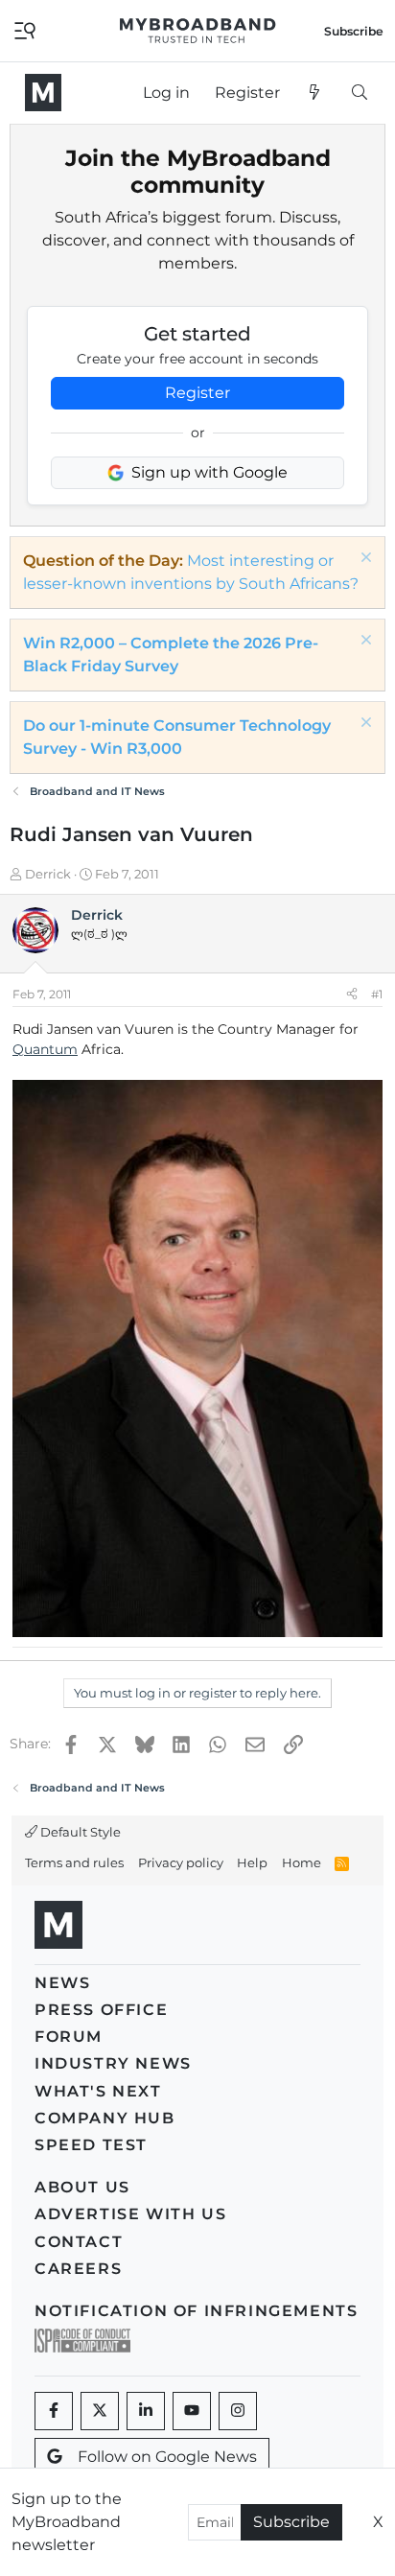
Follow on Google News (167, 2457)
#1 (377, 994)
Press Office (101, 2010)
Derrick (48, 874)
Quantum (45, 1049)
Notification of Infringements (196, 2311)
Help (252, 1862)
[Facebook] (54, 2411)
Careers (78, 2269)
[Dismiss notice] (364, 560)
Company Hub (105, 2118)
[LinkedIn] (146, 2411)
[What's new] (315, 93)
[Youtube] (192, 2411)
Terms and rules (74, 1862)
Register (197, 393)
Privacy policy (181, 1862)
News (62, 1983)
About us (82, 2187)
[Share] (352, 995)
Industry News (113, 2063)
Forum (69, 2037)
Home (302, 1862)
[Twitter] (100, 2411)
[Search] (359, 93)
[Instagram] (238, 2411)
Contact (79, 2242)
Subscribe (291, 2522)
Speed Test (91, 2145)
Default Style (79, 1832)
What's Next (98, 2091)
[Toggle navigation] (25, 29)
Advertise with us (130, 2214)
